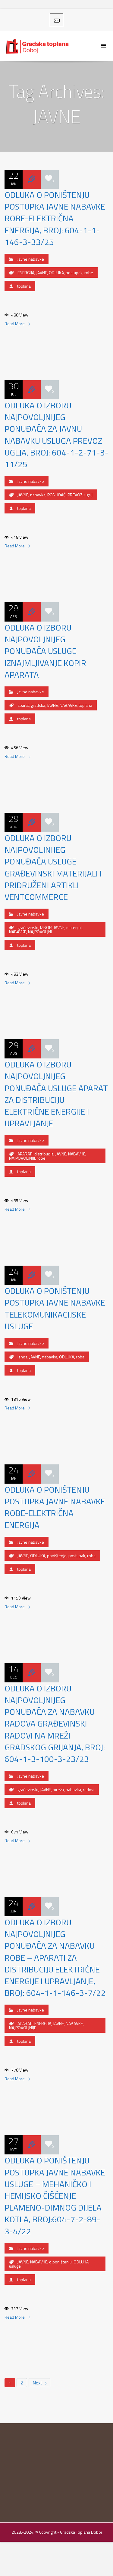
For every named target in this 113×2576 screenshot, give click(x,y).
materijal (74, 927)
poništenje (57, 1556)
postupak (74, 272)
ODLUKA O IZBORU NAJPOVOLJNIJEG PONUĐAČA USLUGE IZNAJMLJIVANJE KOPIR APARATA (45, 651)
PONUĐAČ (56, 495)
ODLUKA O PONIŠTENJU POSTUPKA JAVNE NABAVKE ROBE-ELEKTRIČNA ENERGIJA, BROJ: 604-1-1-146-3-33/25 (55, 218)
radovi (89, 1789)
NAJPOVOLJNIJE (23, 2028)
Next (38, 2383)
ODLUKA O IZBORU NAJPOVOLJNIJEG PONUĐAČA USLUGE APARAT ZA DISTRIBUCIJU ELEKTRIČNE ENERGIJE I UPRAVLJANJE (56, 1094)
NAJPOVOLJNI (40, 932)
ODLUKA (56, 272)
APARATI (25, 1154)
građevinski (28, 927)
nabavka (38, 495)
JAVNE (42, 272)
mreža (58, 1789)
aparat (23, 705)
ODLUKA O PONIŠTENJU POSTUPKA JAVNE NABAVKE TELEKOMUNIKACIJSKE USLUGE (55, 1308)
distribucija (44, 1154)
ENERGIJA (26, 272)
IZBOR (46, 927)
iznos (22, 1357)
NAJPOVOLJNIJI (22, 1158)
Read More (15, 324)
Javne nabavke (31, 259)
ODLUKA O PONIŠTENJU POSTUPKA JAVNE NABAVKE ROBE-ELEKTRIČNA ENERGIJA (55, 1507)
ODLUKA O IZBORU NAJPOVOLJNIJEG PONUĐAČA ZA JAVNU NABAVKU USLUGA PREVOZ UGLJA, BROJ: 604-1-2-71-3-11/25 (56, 435)
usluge (15, 2266)
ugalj (88, 495)
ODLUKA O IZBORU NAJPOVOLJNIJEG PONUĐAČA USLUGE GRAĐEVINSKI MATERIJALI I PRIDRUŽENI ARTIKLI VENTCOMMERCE (53, 867)
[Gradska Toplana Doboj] (38, 46)
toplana (24, 286)
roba (80, 1357)
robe (89, 272)
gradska (38, 705)
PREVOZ (75, 495)
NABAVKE (68, 705)
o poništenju (60, 2262)
